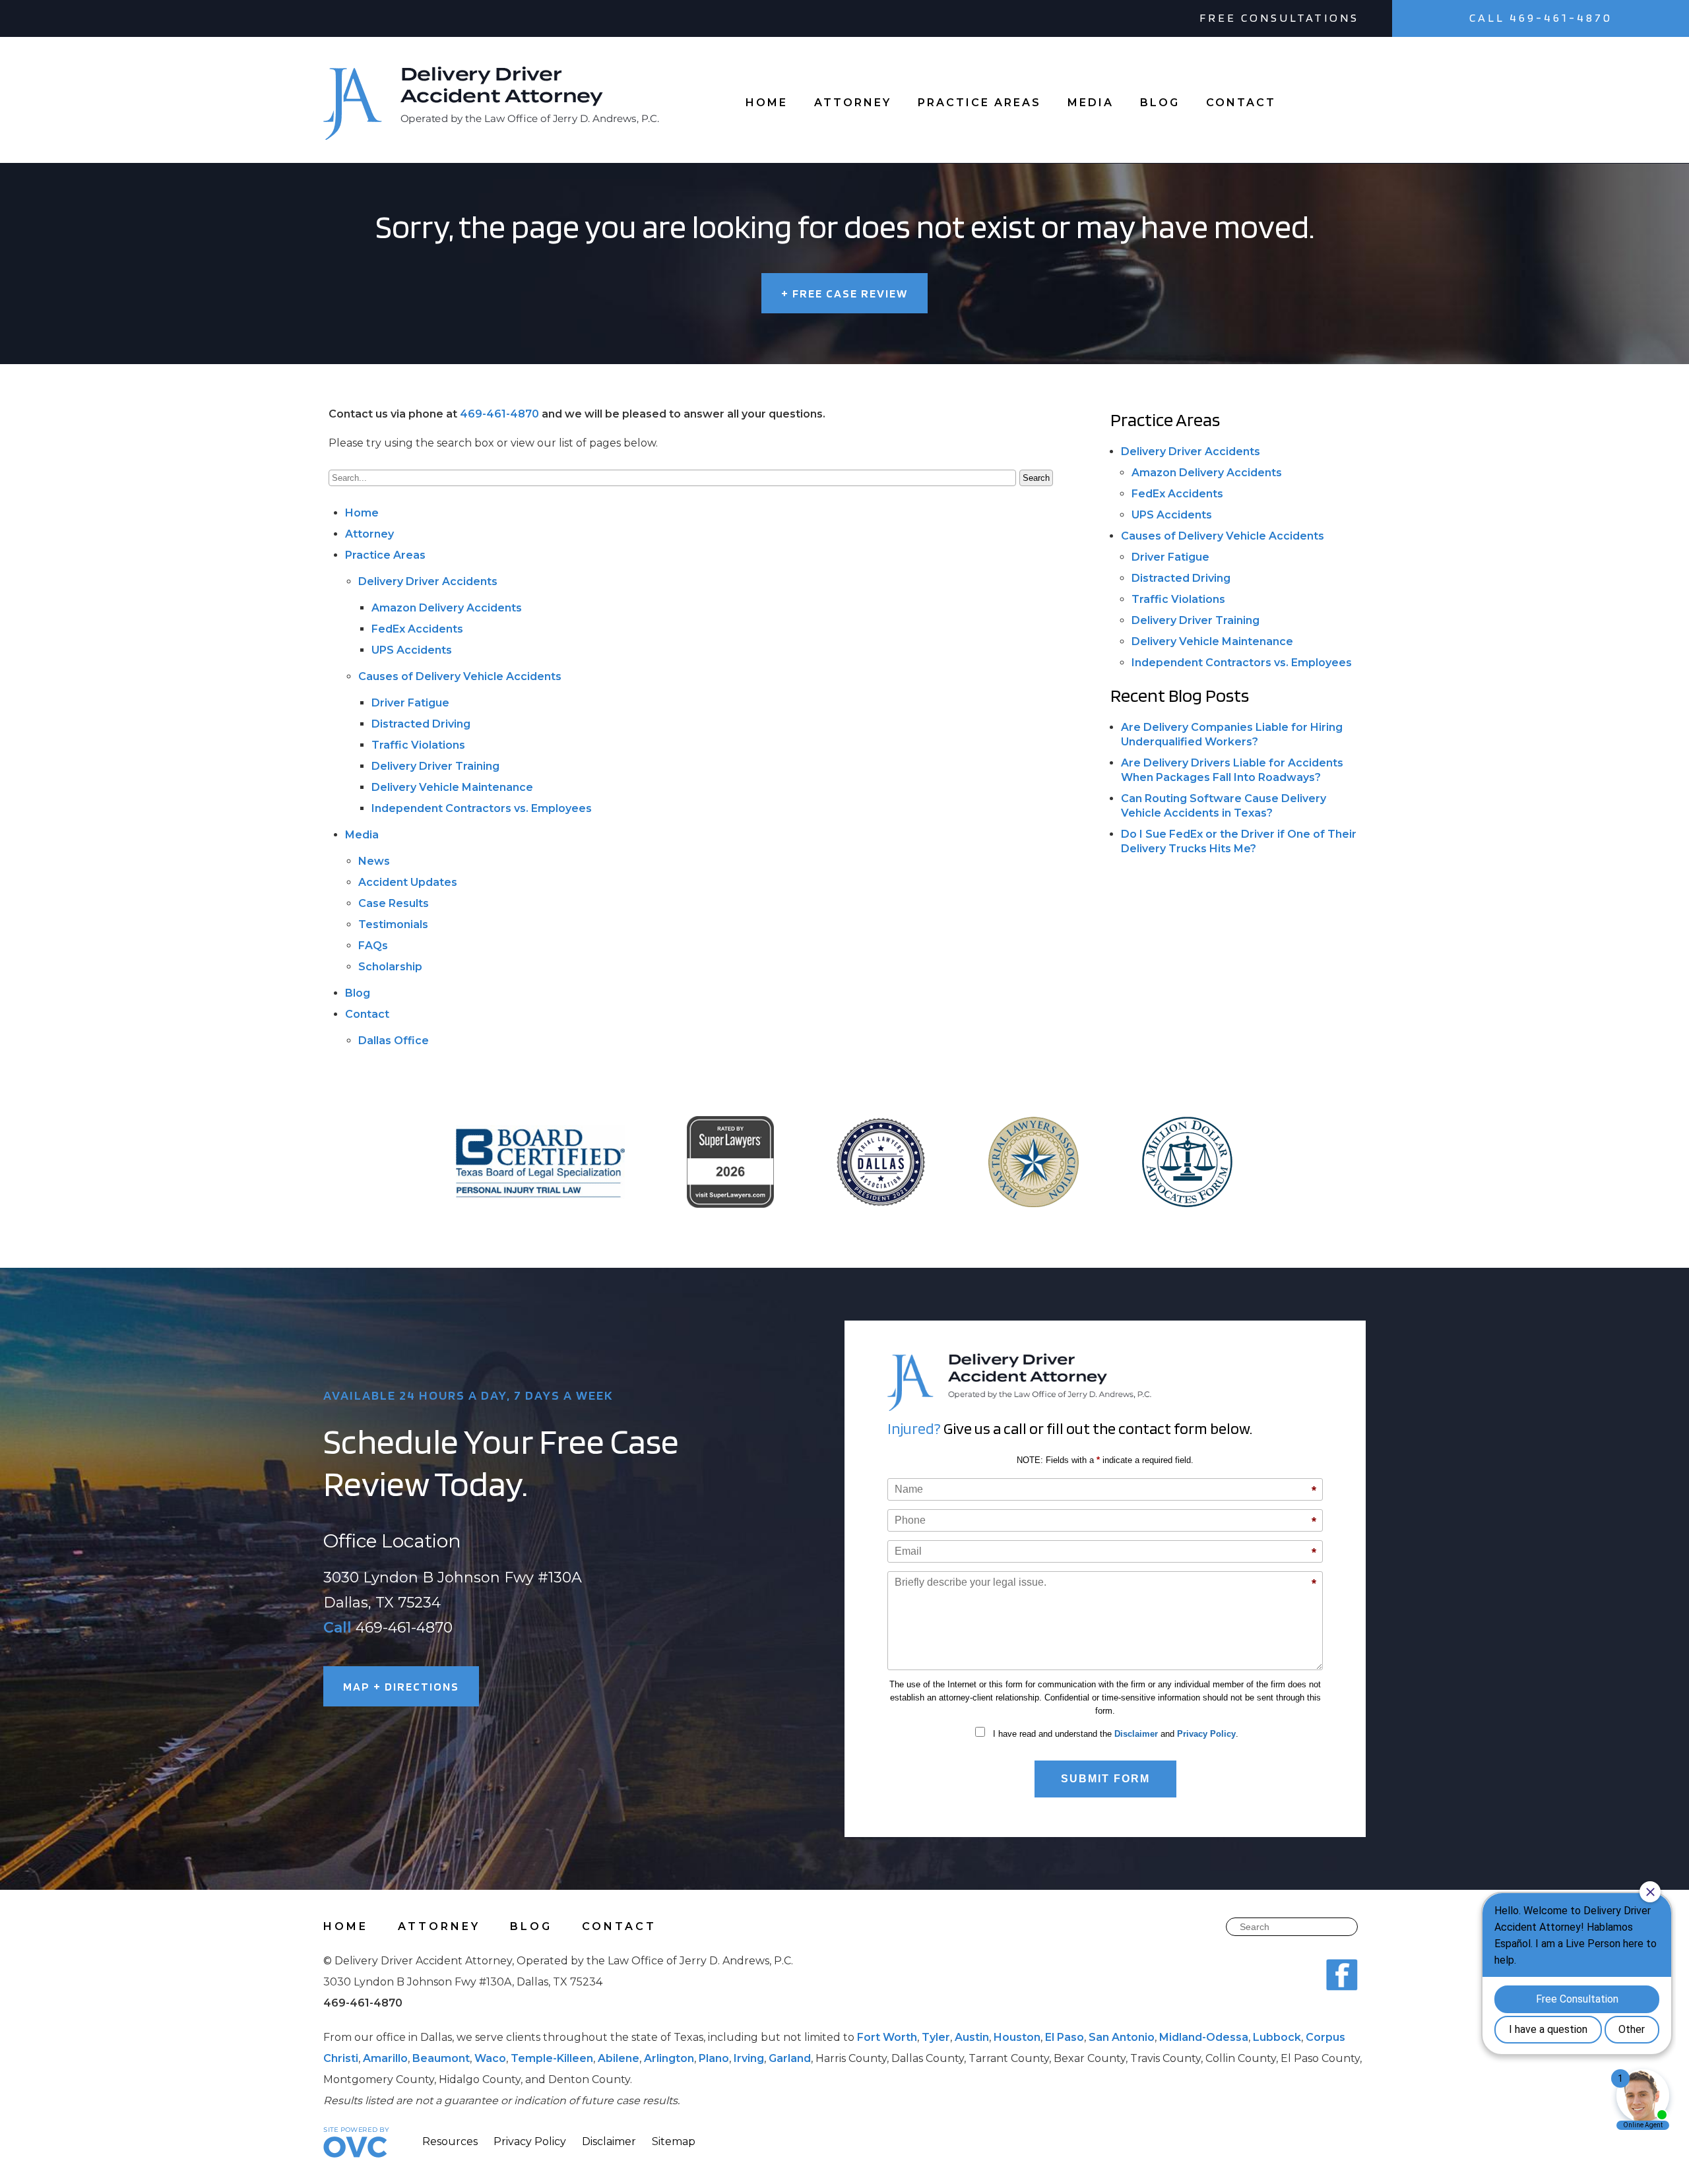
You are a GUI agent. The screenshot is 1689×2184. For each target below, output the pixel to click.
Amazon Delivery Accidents (447, 608)
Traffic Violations (418, 745)
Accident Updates (408, 882)
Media (1091, 103)
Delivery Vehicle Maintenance (452, 787)
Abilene (619, 2058)
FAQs (373, 946)
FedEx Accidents (417, 629)
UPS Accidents (412, 650)
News (374, 861)
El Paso (1065, 2037)
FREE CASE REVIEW (844, 293)
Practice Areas (979, 103)
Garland (790, 2058)
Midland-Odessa (1204, 2037)
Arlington (669, 2058)
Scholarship (390, 967)
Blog (1160, 103)
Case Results (394, 903)
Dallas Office (394, 1041)
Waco (490, 2058)
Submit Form (1105, 1779)
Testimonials (393, 924)
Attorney (853, 103)
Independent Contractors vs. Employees (482, 808)
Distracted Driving (421, 724)
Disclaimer (1136, 1734)
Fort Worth (887, 2037)
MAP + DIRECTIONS (401, 1686)
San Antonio (1122, 2037)
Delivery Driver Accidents (428, 581)
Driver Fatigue (410, 703)
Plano (714, 2058)
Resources (450, 2141)
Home (767, 103)
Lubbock (1277, 2037)
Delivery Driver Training (435, 766)
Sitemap (674, 2141)
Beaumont (441, 2058)
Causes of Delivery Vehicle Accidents (460, 676)
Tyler (936, 2037)
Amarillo (385, 2058)
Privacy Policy (1206, 1734)
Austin (972, 2037)
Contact (1241, 103)
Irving (749, 2058)
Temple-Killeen (552, 2058)
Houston (1017, 2037)
